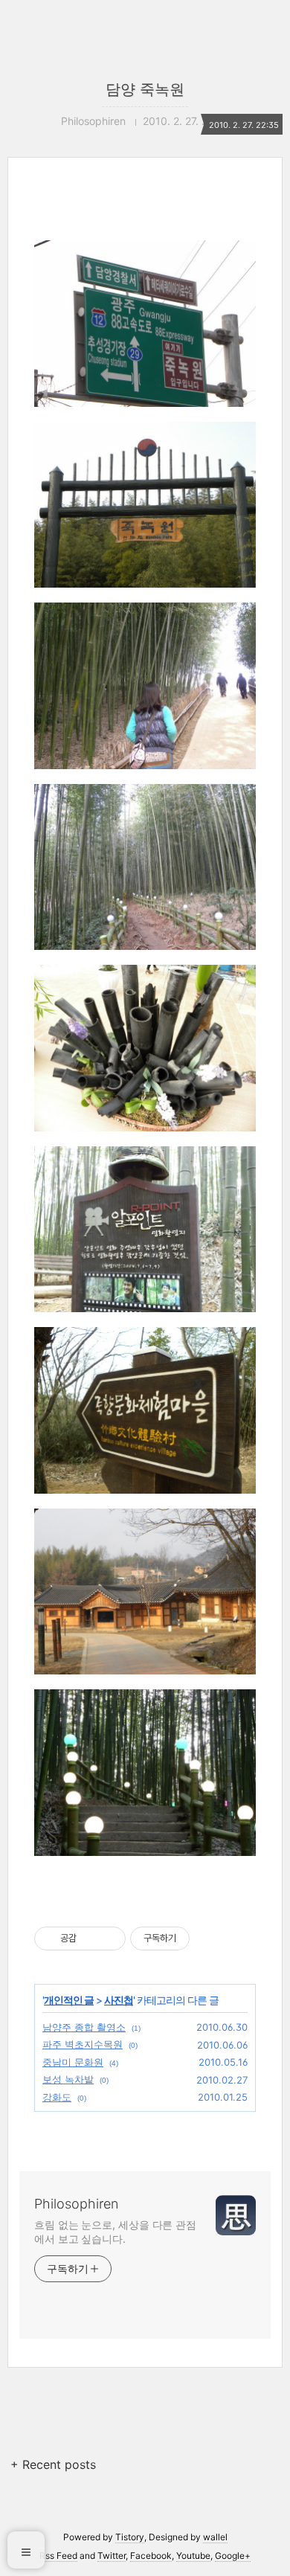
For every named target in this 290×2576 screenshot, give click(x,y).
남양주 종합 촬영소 (84, 2027)
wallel (215, 2537)
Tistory (130, 2537)
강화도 (57, 2097)
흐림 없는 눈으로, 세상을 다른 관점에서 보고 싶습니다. (115, 2232)
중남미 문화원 (73, 2062)
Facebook (151, 2556)
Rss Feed (58, 2556)
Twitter (112, 2556)
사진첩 (119, 2000)
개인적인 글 (69, 2000)
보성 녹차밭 (68, 2079)
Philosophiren (76, 2204)
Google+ (233, 2556)
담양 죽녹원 (145, 89)
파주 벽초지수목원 (83, 2044)
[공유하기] (90, 1939)
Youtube (193, 2556)
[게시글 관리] (109, 1939)
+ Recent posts (53, 2464)
